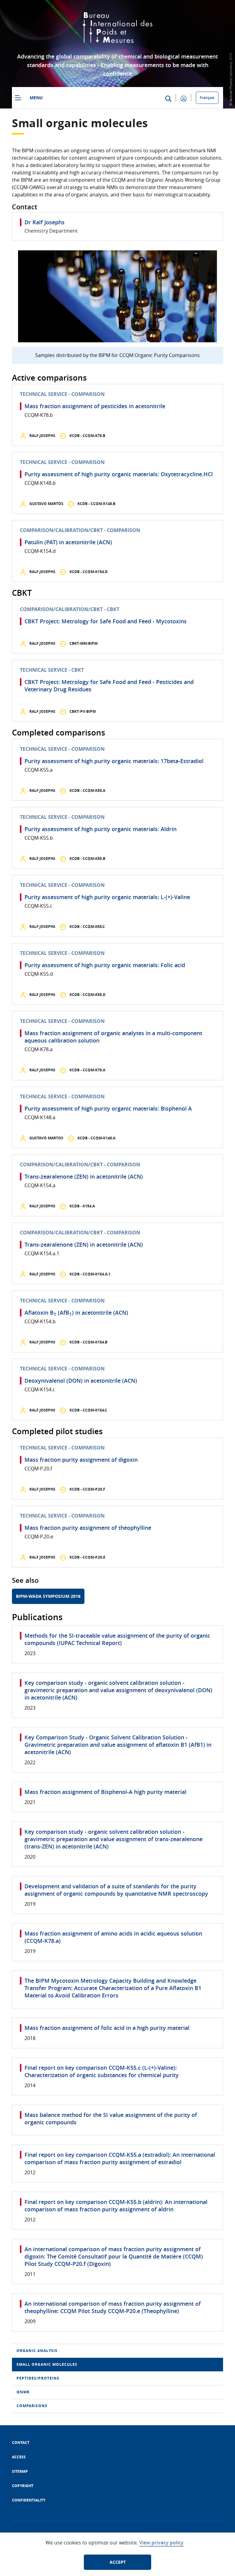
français (207, 98)
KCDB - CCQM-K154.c (88, 1410)
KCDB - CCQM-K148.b (96, 504)
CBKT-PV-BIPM (82, 711)
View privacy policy (161, 2543)
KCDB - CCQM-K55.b (87, 859)
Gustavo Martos (46, 504)
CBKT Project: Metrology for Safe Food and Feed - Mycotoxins (106, 621)
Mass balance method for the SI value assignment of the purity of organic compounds (111, 2118)
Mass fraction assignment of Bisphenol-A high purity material (105, 1792)
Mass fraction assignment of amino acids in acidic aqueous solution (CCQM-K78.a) (113, 1937)
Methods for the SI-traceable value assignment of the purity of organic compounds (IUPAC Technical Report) (117, 1639)
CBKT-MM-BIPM (83, 643)
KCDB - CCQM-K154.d (88, 572)
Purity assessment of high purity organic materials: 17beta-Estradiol (114, 761)
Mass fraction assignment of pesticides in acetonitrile (95, 406)
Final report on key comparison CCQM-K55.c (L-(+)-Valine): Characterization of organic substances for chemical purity (102, 2071)
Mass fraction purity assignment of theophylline (88, 1528)
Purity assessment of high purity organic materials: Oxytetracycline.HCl (119, 474)
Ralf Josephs (42, 436)
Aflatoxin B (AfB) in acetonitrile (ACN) (76, 1313)
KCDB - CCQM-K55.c (87, 927)
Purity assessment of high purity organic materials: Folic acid (105, 965)
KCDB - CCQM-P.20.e (87, 1557)
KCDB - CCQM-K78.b (87, 436)
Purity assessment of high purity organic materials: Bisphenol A (108, 1108)
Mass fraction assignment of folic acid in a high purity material (107, 2028)
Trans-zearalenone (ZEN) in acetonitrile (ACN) (84, 1176)
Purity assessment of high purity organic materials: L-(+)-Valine (107, 897)
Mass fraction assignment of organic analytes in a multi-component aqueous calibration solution (113, 1037)
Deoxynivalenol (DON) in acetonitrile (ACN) (81, 1381)
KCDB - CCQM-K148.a (96, 1138)
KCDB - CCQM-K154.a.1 (90, 1274)
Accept (118, 2562)
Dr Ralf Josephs (45, 222)
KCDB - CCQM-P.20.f (87, 1489)
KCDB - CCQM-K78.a (87, 1070)
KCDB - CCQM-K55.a (87, 790)
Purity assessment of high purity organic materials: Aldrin (101, 829)
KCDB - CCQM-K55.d (87, 995)
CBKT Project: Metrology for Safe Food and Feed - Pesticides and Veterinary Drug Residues (109, 686)
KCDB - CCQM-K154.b (88, 1342)
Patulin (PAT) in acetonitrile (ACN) (68, 542)
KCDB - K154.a (82, 1206)
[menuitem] (117, 2351)
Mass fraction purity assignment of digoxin (81, 1460)
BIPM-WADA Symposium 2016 (48, 1596)
